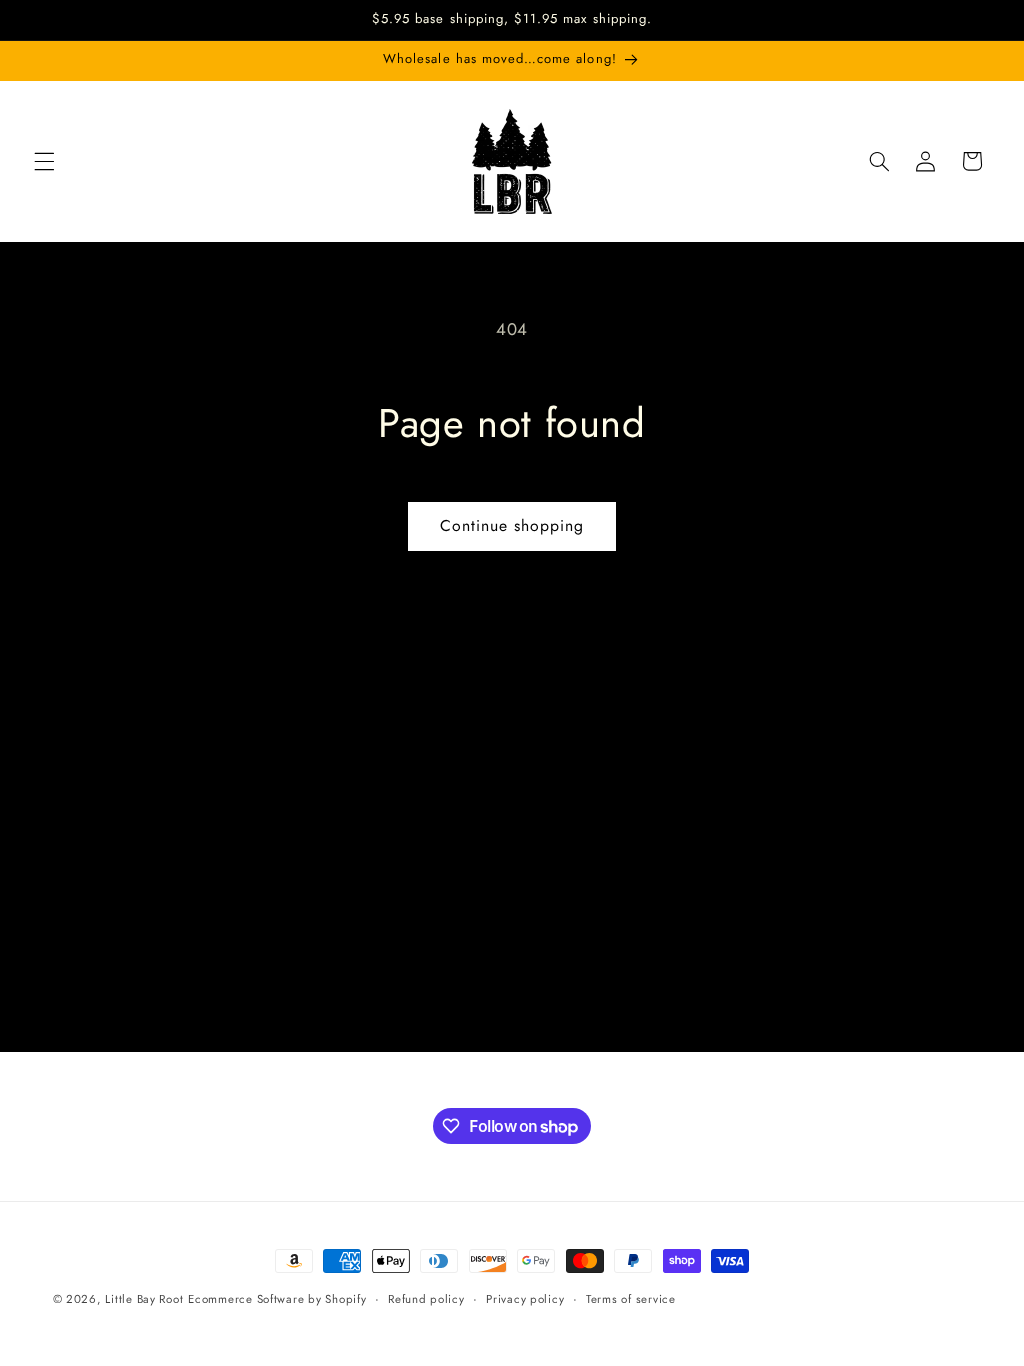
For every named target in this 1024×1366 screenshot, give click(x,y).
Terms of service (631, 1299)
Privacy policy (525, 1299)
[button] (44, 161)
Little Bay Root (144, 1299)
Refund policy (426, 1299)
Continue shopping (512, 525)
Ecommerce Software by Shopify (277, 1299)
